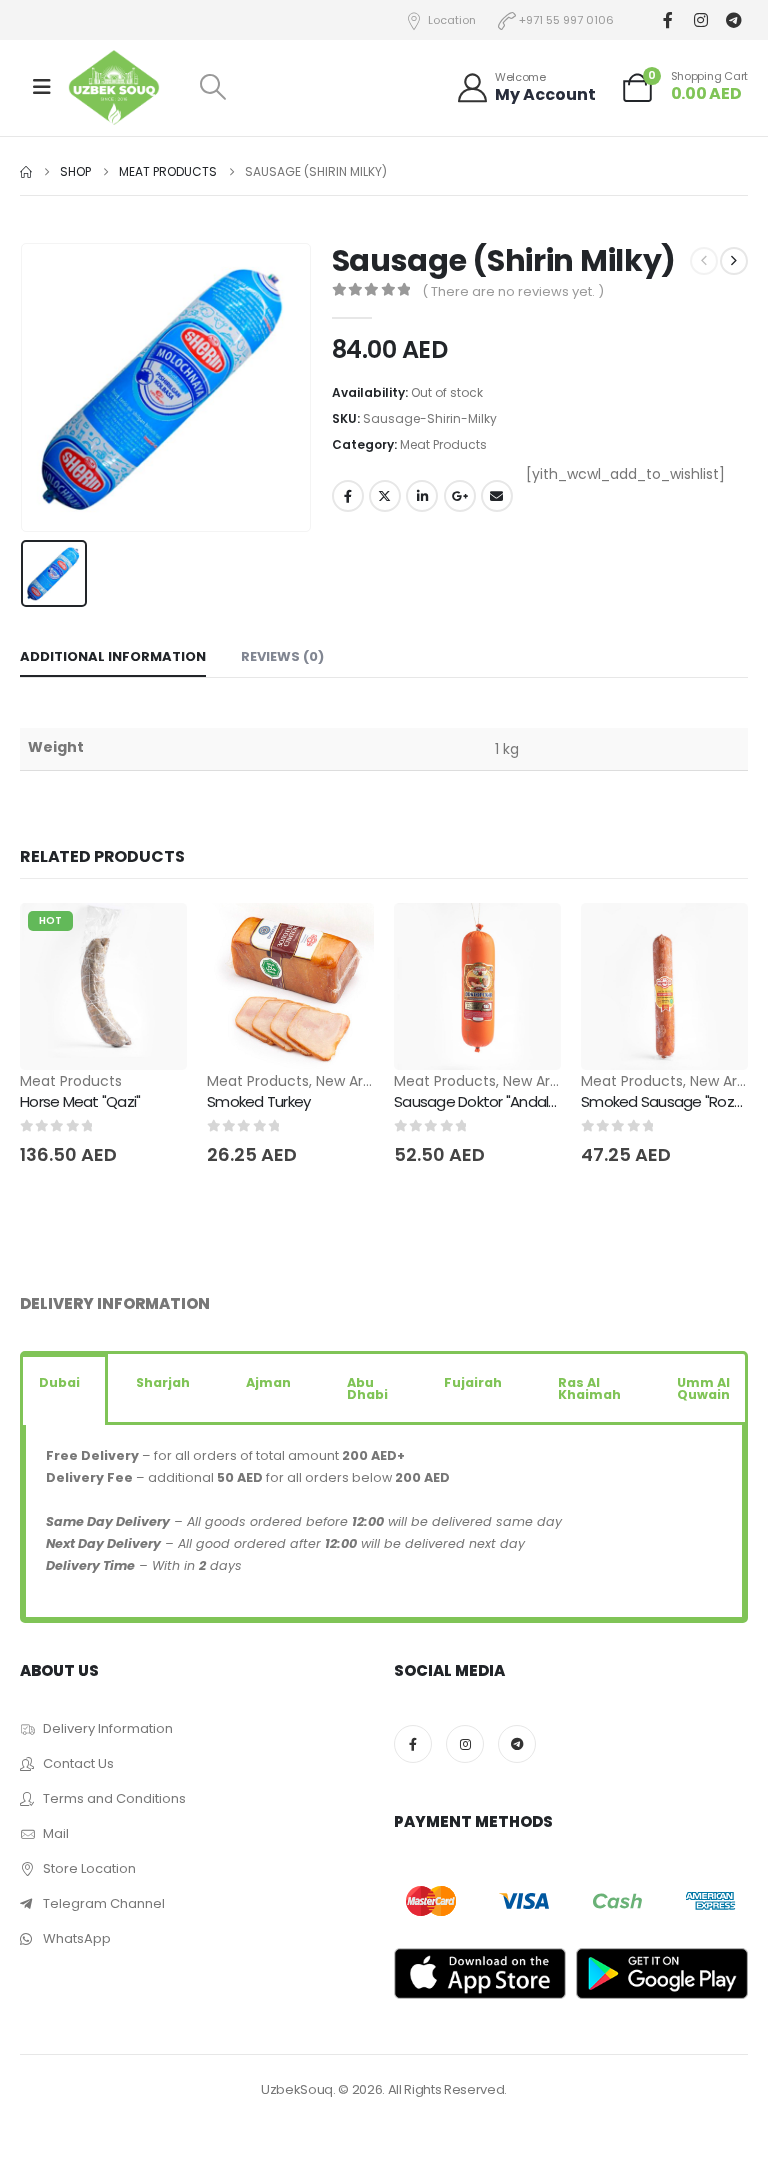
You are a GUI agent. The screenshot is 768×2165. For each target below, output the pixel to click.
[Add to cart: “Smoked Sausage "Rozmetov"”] (715, 936)
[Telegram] (733, 20)
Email (497, 496)
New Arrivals (357, 1081)
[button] (212, 87)
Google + (460, 496)
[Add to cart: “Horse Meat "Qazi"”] (154, 936)
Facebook (348, 496)
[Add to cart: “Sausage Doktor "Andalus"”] (528, 936)
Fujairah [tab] (473, 1382)
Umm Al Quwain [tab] (703, 1389)
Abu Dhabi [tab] (367, 1389)
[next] (734, 261)
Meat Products (443, 444)
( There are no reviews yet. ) (513, 291)
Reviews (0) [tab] (282, 656)
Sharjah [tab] (163, 1382)
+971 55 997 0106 (566, 20)
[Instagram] (700, 20)
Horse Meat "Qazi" (80, 1101)
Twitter (385, 496)
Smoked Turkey (258, 1101)
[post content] (103, 986)
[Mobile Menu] (42, 87)
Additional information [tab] (113, 656)
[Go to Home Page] (26, 172)
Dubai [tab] (59, 1382)
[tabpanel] (384, 1522)
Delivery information (115, 1303)
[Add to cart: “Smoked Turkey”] (341, 936)
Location (452, 20)
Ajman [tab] (268, 1382)
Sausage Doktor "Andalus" (481, 1101)
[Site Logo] (114, 87)
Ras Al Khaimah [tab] (589, 1389)
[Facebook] (667, 20)
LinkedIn (422, 496)
